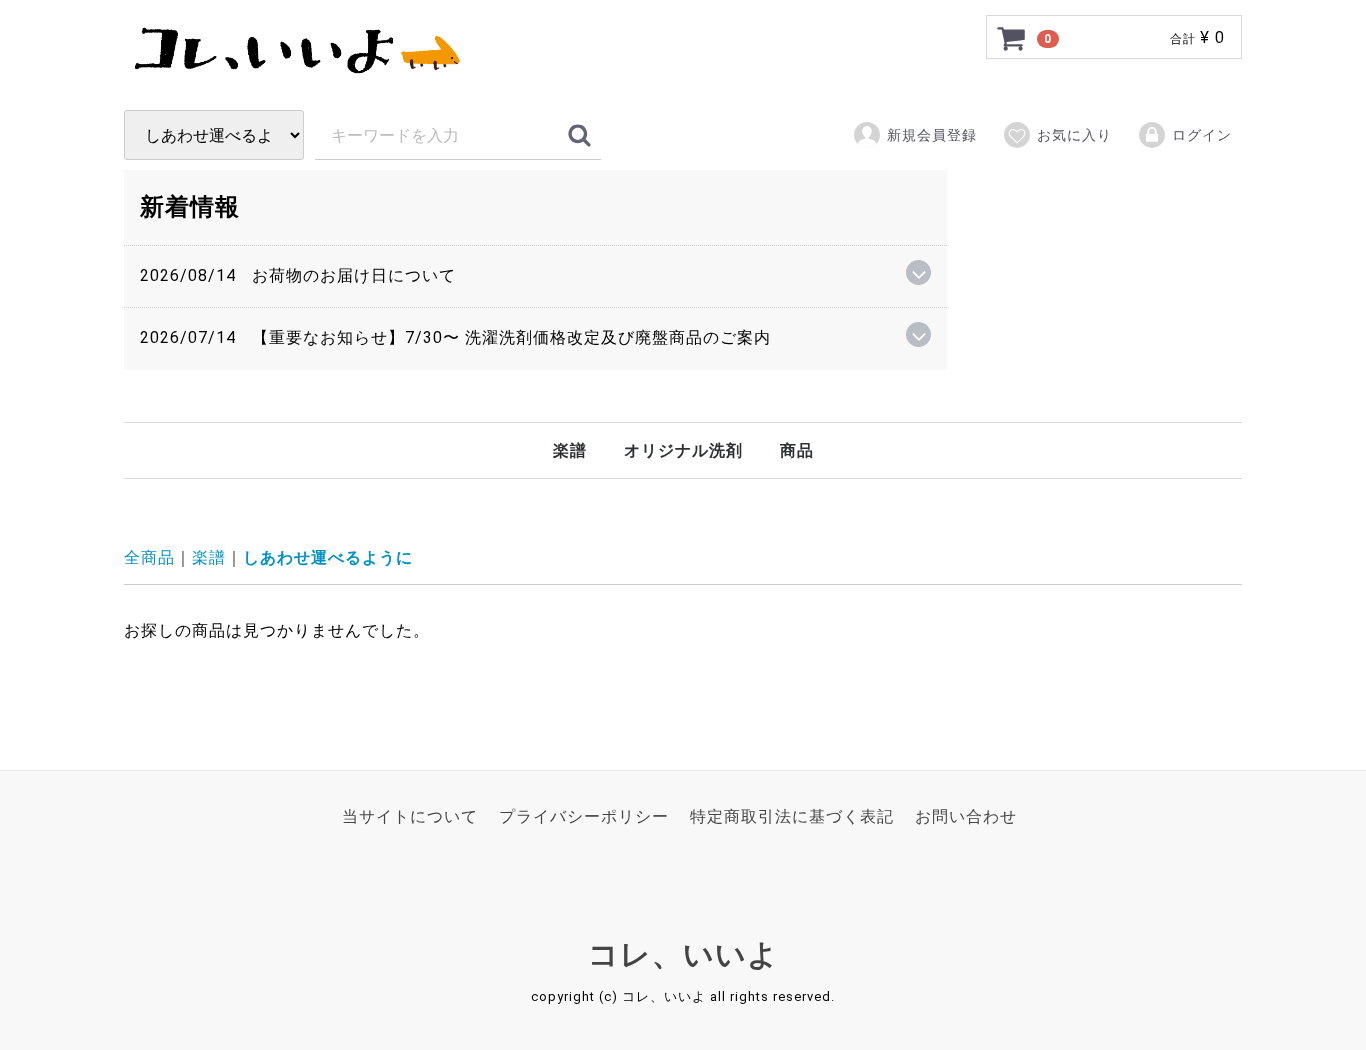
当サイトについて (410, 816)
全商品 (149, 557)
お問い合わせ (966, 816)
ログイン (1202, 135)
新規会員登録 (932, 135)
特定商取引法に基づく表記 (792, 816)
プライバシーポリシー (584, 816)
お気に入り (1074, 135)
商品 (797, 450)
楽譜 (570, 450)
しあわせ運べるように (328, 557)
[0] (1012, 38)
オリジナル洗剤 (683, 450)
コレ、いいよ (683, 953)
